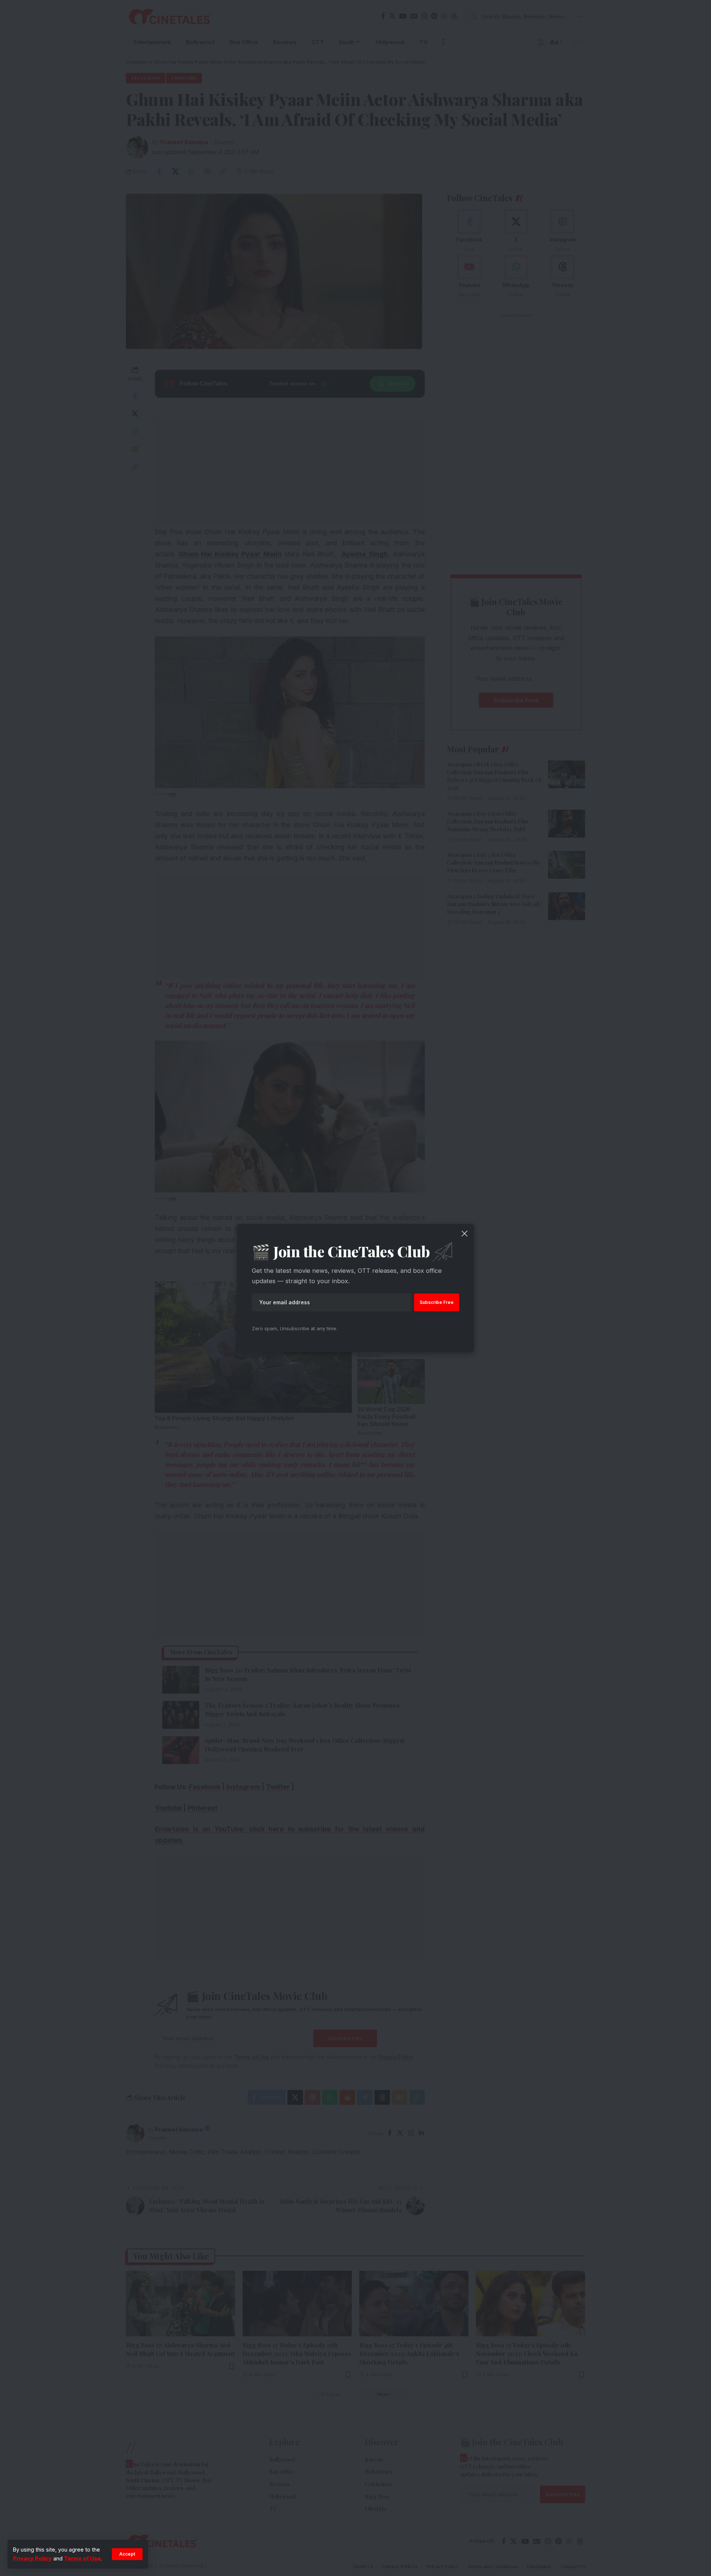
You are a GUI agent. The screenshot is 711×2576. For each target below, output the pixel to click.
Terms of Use (82, 2558)
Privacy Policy (32, 2558)
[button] (127, 2554)
